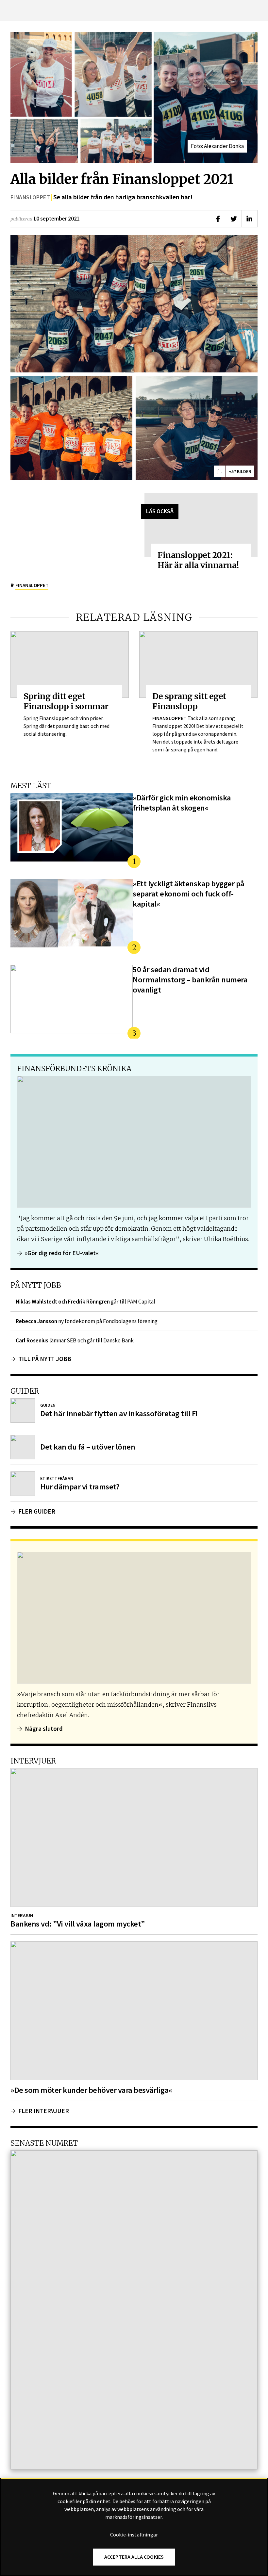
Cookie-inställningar (134, 2535)
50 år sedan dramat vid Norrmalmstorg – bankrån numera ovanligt (190, 980)
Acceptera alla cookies (134, 2557)
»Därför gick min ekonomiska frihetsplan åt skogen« (182, 803)
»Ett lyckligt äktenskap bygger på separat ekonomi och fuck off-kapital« (189, 894)
